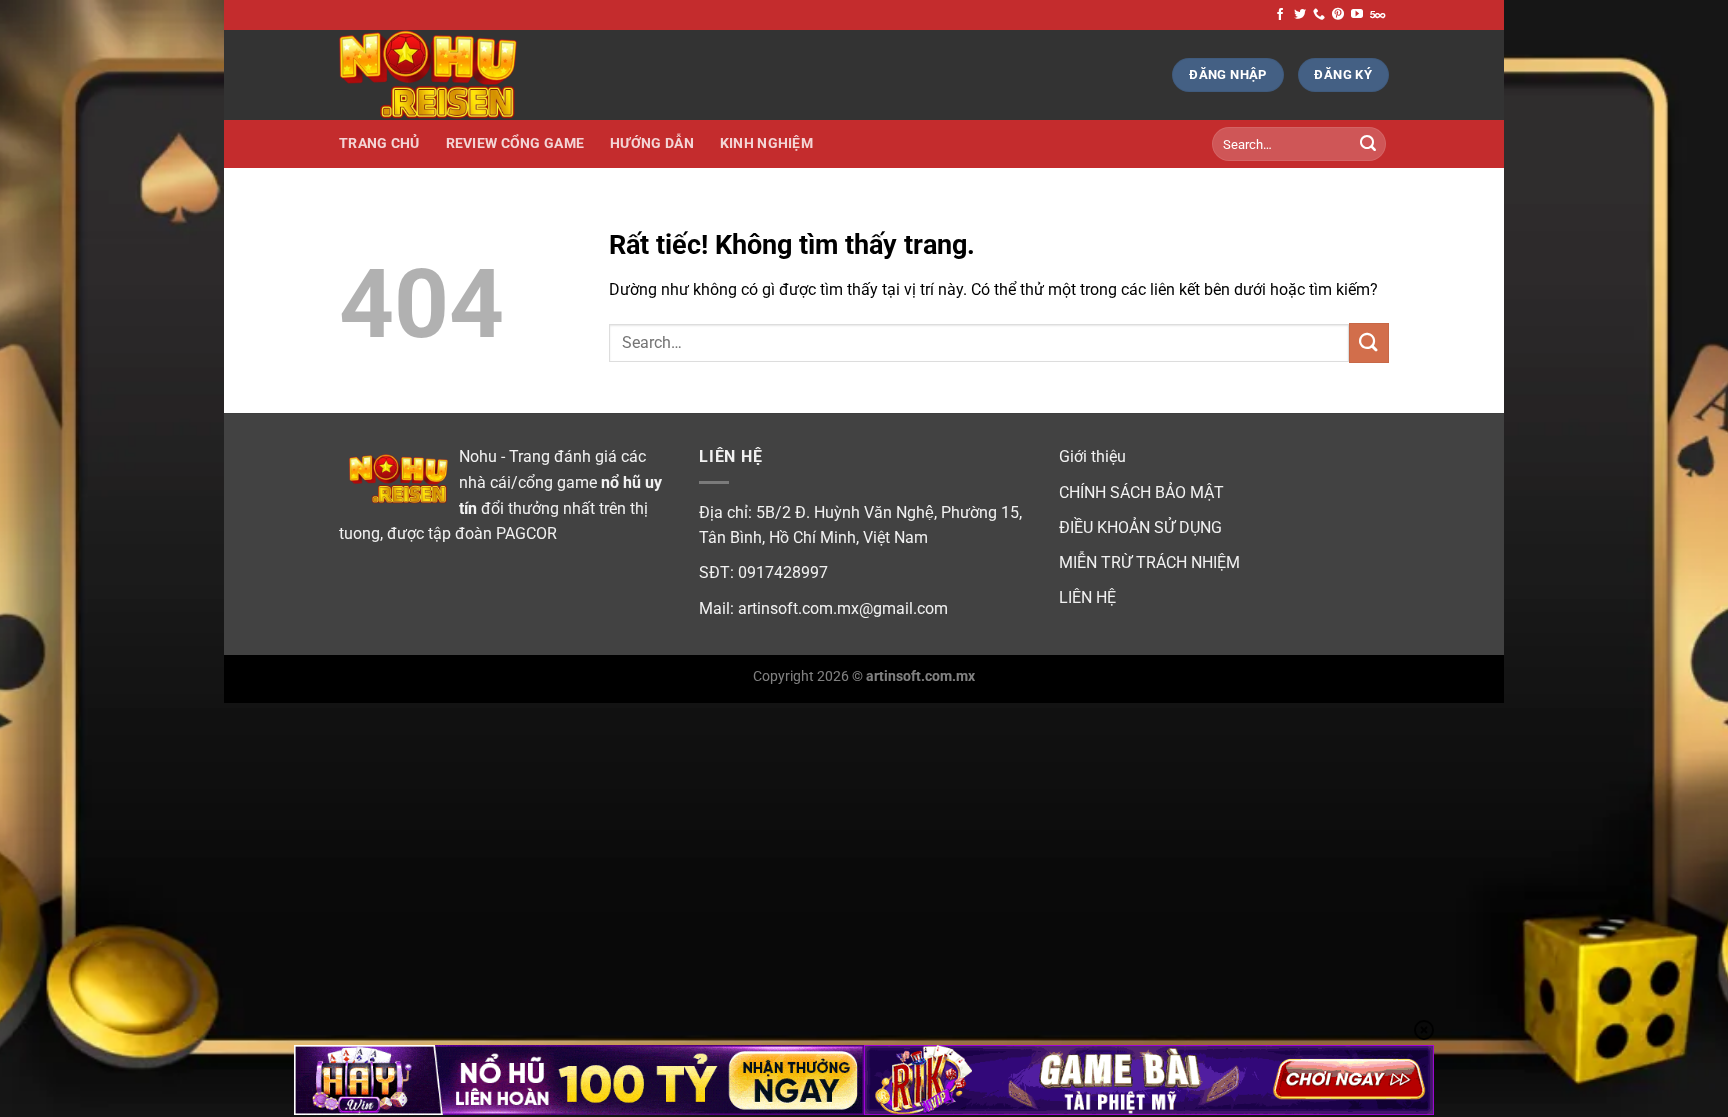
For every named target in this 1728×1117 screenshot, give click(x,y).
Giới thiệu (1092, 456)
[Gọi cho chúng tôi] (1319, 15)
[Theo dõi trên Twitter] (1300, 15)
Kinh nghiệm (766, 143)
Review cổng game (515, 143)
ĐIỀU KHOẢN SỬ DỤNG (1140, 527)
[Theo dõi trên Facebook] (1280, 15)
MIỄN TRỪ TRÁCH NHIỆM (1149, 562)
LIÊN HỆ (1087, 597)
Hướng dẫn (652, 143)
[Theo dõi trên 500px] (1377, 15)
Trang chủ (379, 143)
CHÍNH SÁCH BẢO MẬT (1141, 492)
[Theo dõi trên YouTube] (1357, 15)
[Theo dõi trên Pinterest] (1338, 15)
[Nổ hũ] (439, 75)
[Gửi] (1368, 144)
